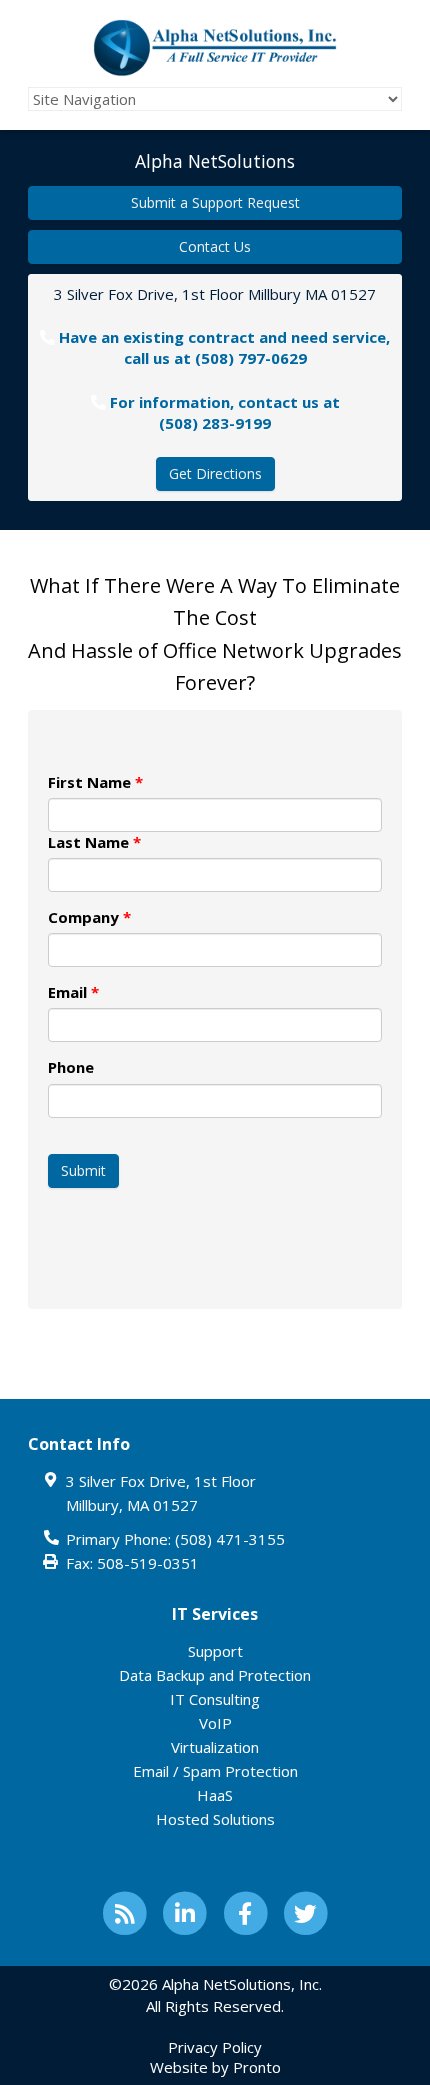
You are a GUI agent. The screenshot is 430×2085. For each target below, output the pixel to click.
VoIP (215, 1723)
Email (73, 992)
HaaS (215, 1795)
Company (89, 917)
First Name (95, 782)
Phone (71, 1067)
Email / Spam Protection (215, 1771)
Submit (83, 1170)
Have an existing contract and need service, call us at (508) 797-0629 (224, 347)
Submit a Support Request (215, 202)
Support (215, 1651)
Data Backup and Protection (215, 1675)
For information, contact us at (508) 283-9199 (225, 412)
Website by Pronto (215, 2067)
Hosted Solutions (215, 1819)
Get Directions (215, 473)
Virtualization (215, 1747)
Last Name (94, 842)
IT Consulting (215, 1699)
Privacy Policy (215, 2047)
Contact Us (215, 246)
